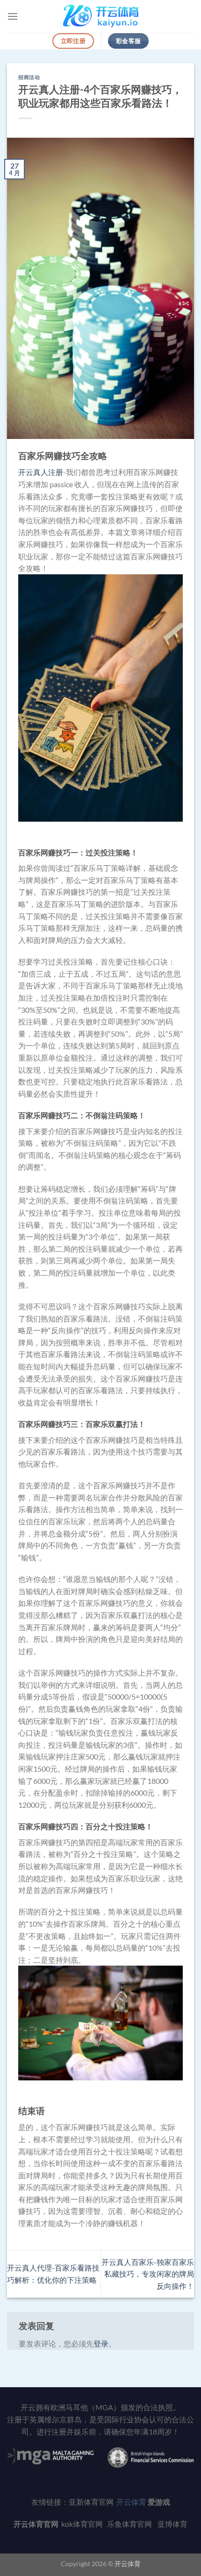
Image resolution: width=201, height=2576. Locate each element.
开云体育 (128, 2564)
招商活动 (29, 77)
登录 (101, 2343)
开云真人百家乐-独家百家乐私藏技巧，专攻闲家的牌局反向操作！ (148, 2274)
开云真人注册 (41, 472)
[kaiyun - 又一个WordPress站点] (101, 16)
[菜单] (13, 16)
